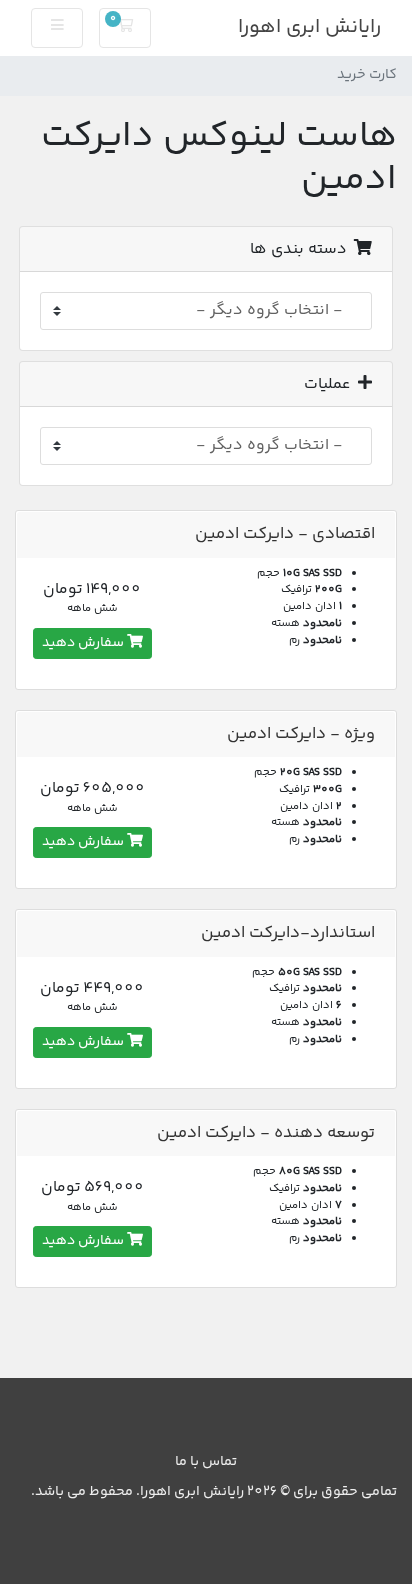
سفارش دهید (84, 643)
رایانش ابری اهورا (309, 27)
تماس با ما (206, 1462)
